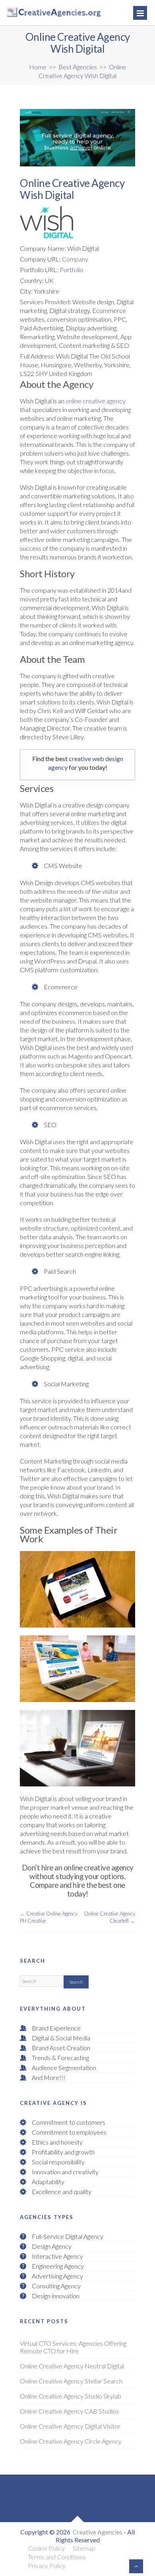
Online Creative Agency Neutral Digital (72, 2366)
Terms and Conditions (57, 2557)
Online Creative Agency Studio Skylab (71, 2396)
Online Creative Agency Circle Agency (71, 2441)
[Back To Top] (136, 2566)
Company (75, 259)
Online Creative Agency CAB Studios (69, 2411)
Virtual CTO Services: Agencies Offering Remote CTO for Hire (73, 2347)
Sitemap (84, 2548)
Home (38, 67)
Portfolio (72, 270)
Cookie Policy (46, 2548)
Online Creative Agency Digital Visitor (70, 2426)
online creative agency (96, 401)
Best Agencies (78, 67)
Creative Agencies (98, 2532)
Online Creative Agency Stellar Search (71, 2381)
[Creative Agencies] (36, 13)
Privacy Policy (47, 2566)
